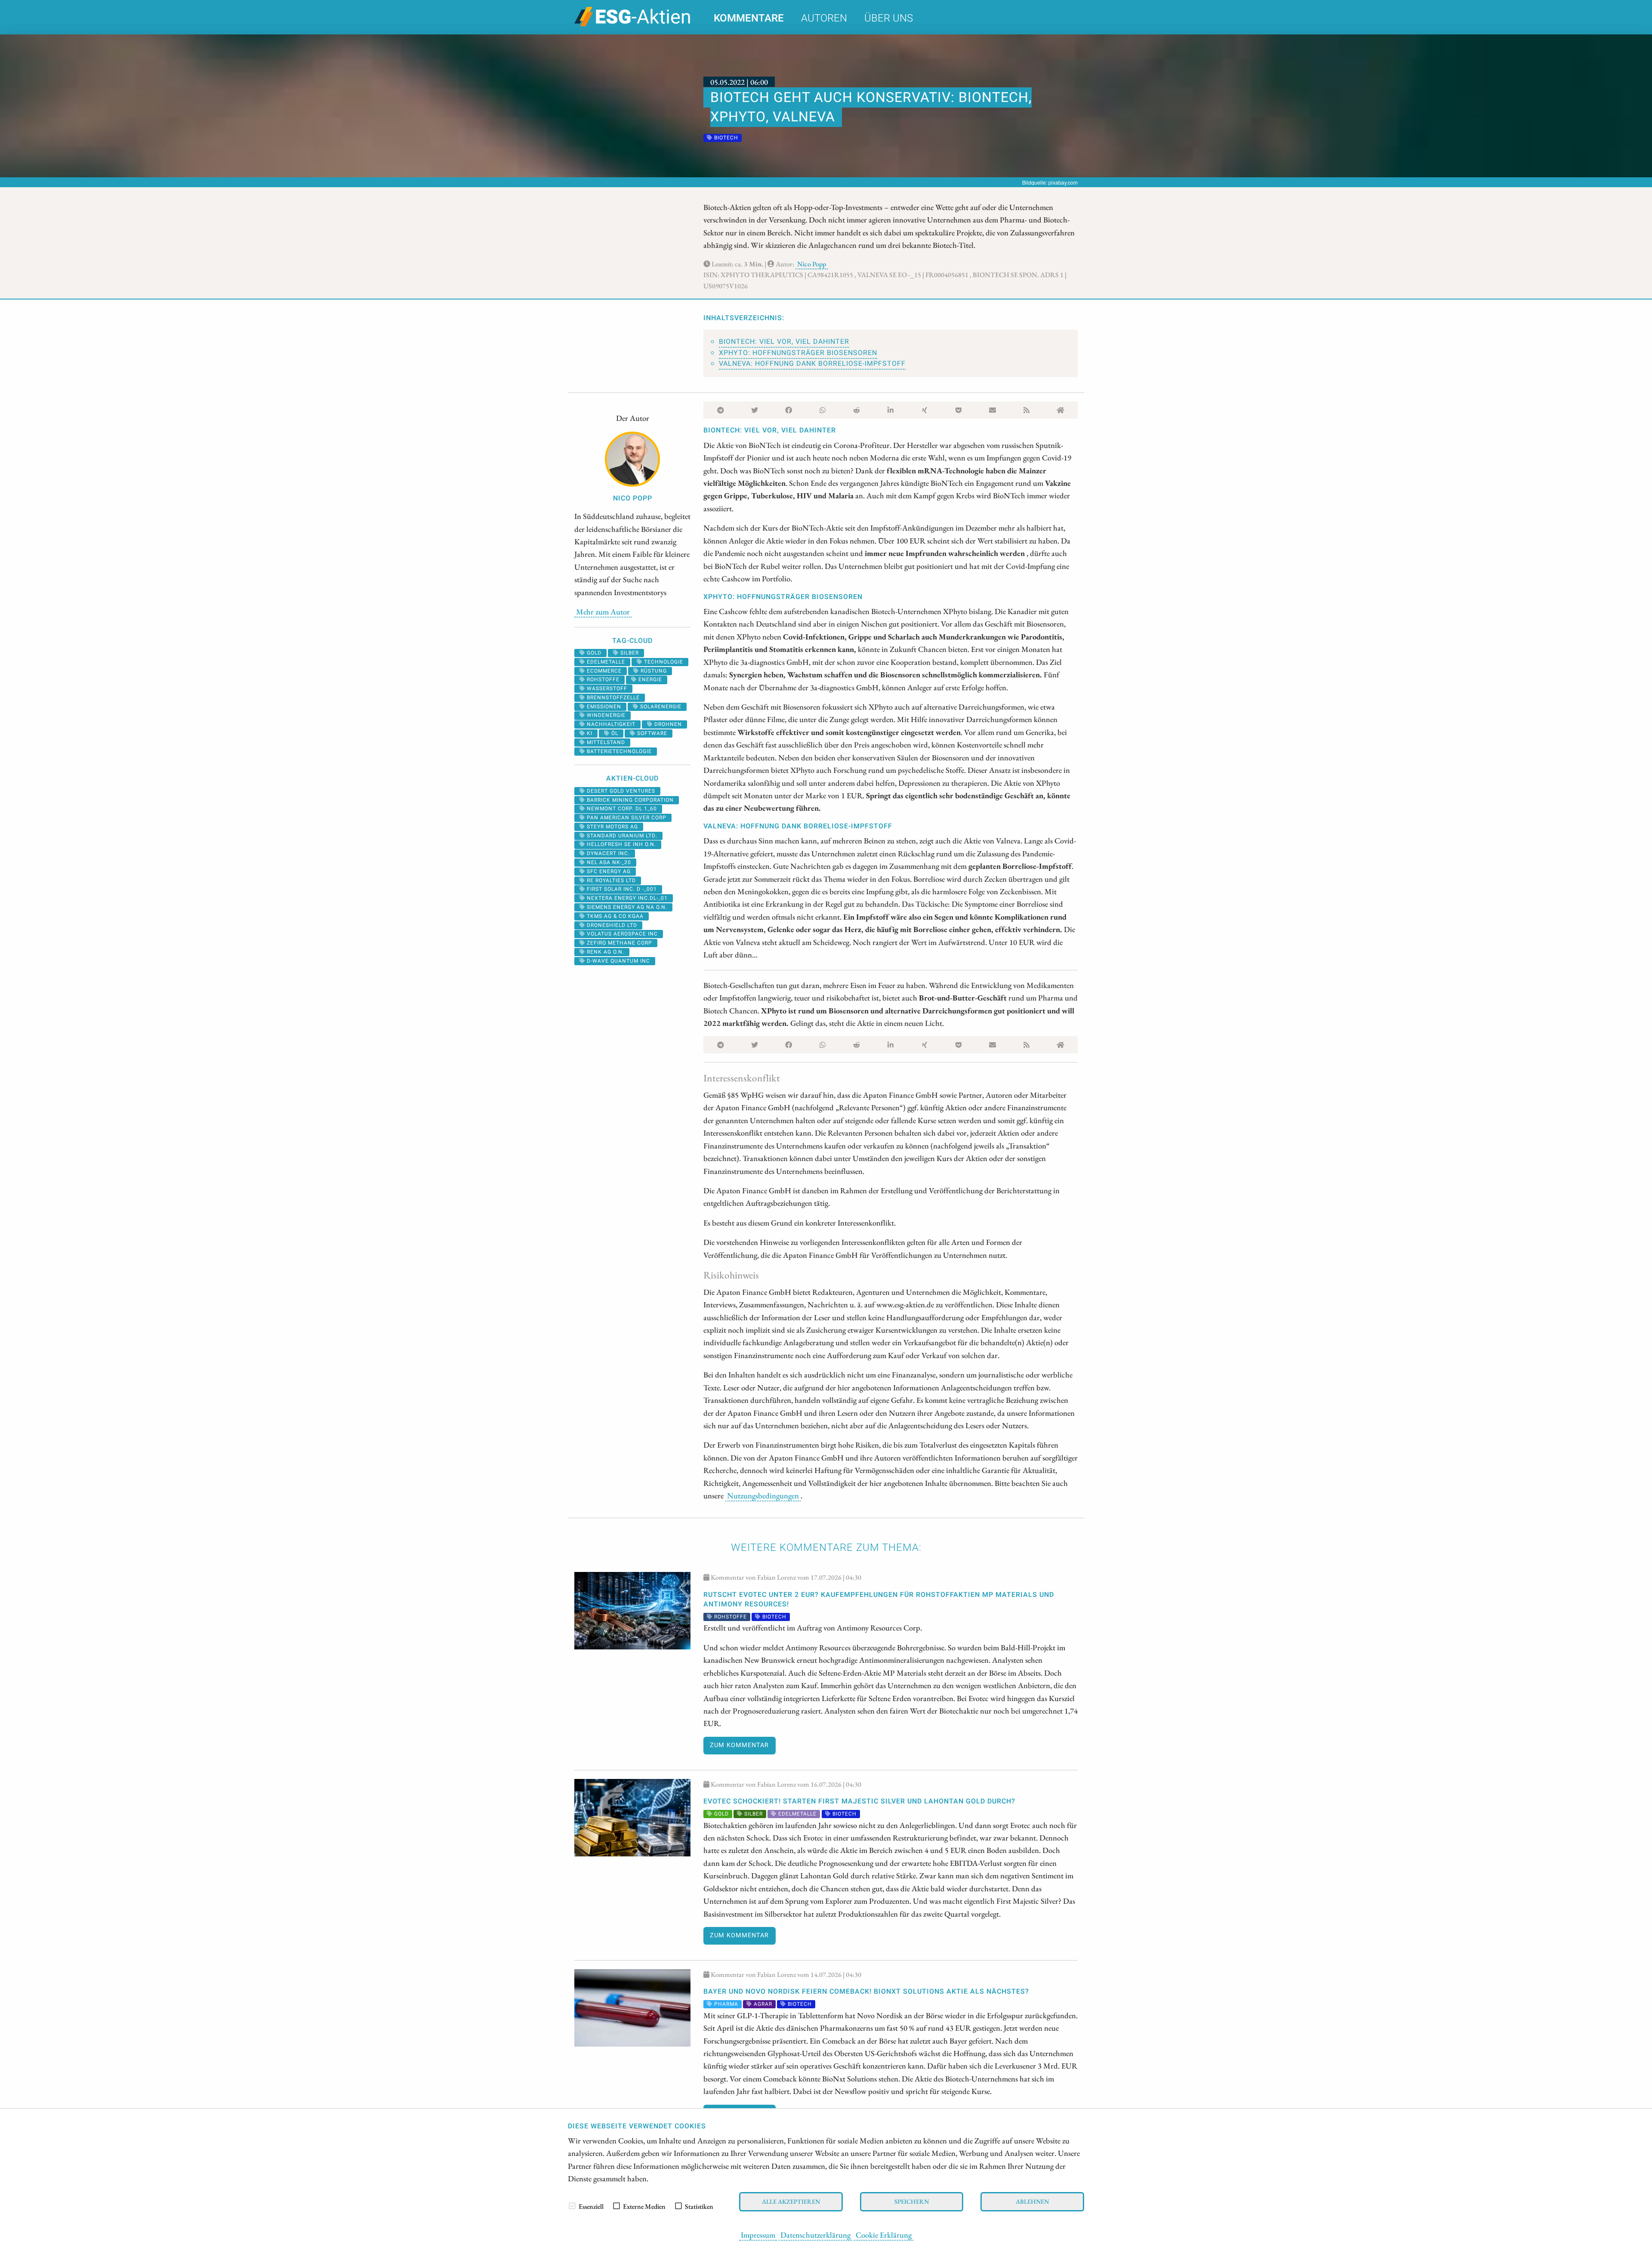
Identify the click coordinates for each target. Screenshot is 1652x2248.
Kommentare (749, 18)
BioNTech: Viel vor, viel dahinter (784, 342)
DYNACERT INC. (607, 853)
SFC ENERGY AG (608, 871)
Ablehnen (1032, 2201)
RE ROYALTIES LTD (610, 880)
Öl (614, 733)
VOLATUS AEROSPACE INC (621, 934)
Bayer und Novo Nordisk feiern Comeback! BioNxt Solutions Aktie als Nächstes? (866, 1992)
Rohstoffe (602, 679)
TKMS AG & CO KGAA (614, 916)
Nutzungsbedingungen (763, 1495)
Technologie (663, 662)
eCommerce (603, 671)
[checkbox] (572, 2206)
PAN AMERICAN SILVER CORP (626, 818)
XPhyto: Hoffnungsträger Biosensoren (798, 353)
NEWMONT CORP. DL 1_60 (621, 809)
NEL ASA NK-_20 (608, 862)
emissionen (603, 707)
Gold (593, 653)
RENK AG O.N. (605, 952)
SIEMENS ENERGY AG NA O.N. (626, 907)
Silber (629, 653)
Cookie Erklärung (884, 2235)
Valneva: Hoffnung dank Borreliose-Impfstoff (812, 364)
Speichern (912, 2201)
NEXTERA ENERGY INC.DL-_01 (626, 898)
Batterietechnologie (618, 751)
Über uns (889, 18)
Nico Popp (812, 264)
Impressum (758, 2235)
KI (589, 733)
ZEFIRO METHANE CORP (619, 943)
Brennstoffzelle (612, 698)
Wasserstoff (606, 689)
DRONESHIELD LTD (611, 925)
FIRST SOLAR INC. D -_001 (621, 889)
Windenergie (605, 715)
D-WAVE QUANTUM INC (618, 961)
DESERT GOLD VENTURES (620, 791)
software (651, 733)
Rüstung (653, 671)
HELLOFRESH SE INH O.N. (621, 844)
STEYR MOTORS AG (612, 827)
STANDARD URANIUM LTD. (621, 836)
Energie (649, 679)
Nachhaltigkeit (610, 724)
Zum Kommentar (739, 1745)
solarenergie (660, 707)
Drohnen (667, 724)
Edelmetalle (605, 662)
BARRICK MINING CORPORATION (629, 800)
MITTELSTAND (605, 742)
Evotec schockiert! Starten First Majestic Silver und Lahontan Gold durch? (859, 1801)
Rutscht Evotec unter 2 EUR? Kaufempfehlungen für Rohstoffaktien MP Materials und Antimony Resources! (879, 1600)
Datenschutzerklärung (815, 2235)
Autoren (824, 18)
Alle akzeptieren (791, 2201)
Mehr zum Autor (603, 611)
